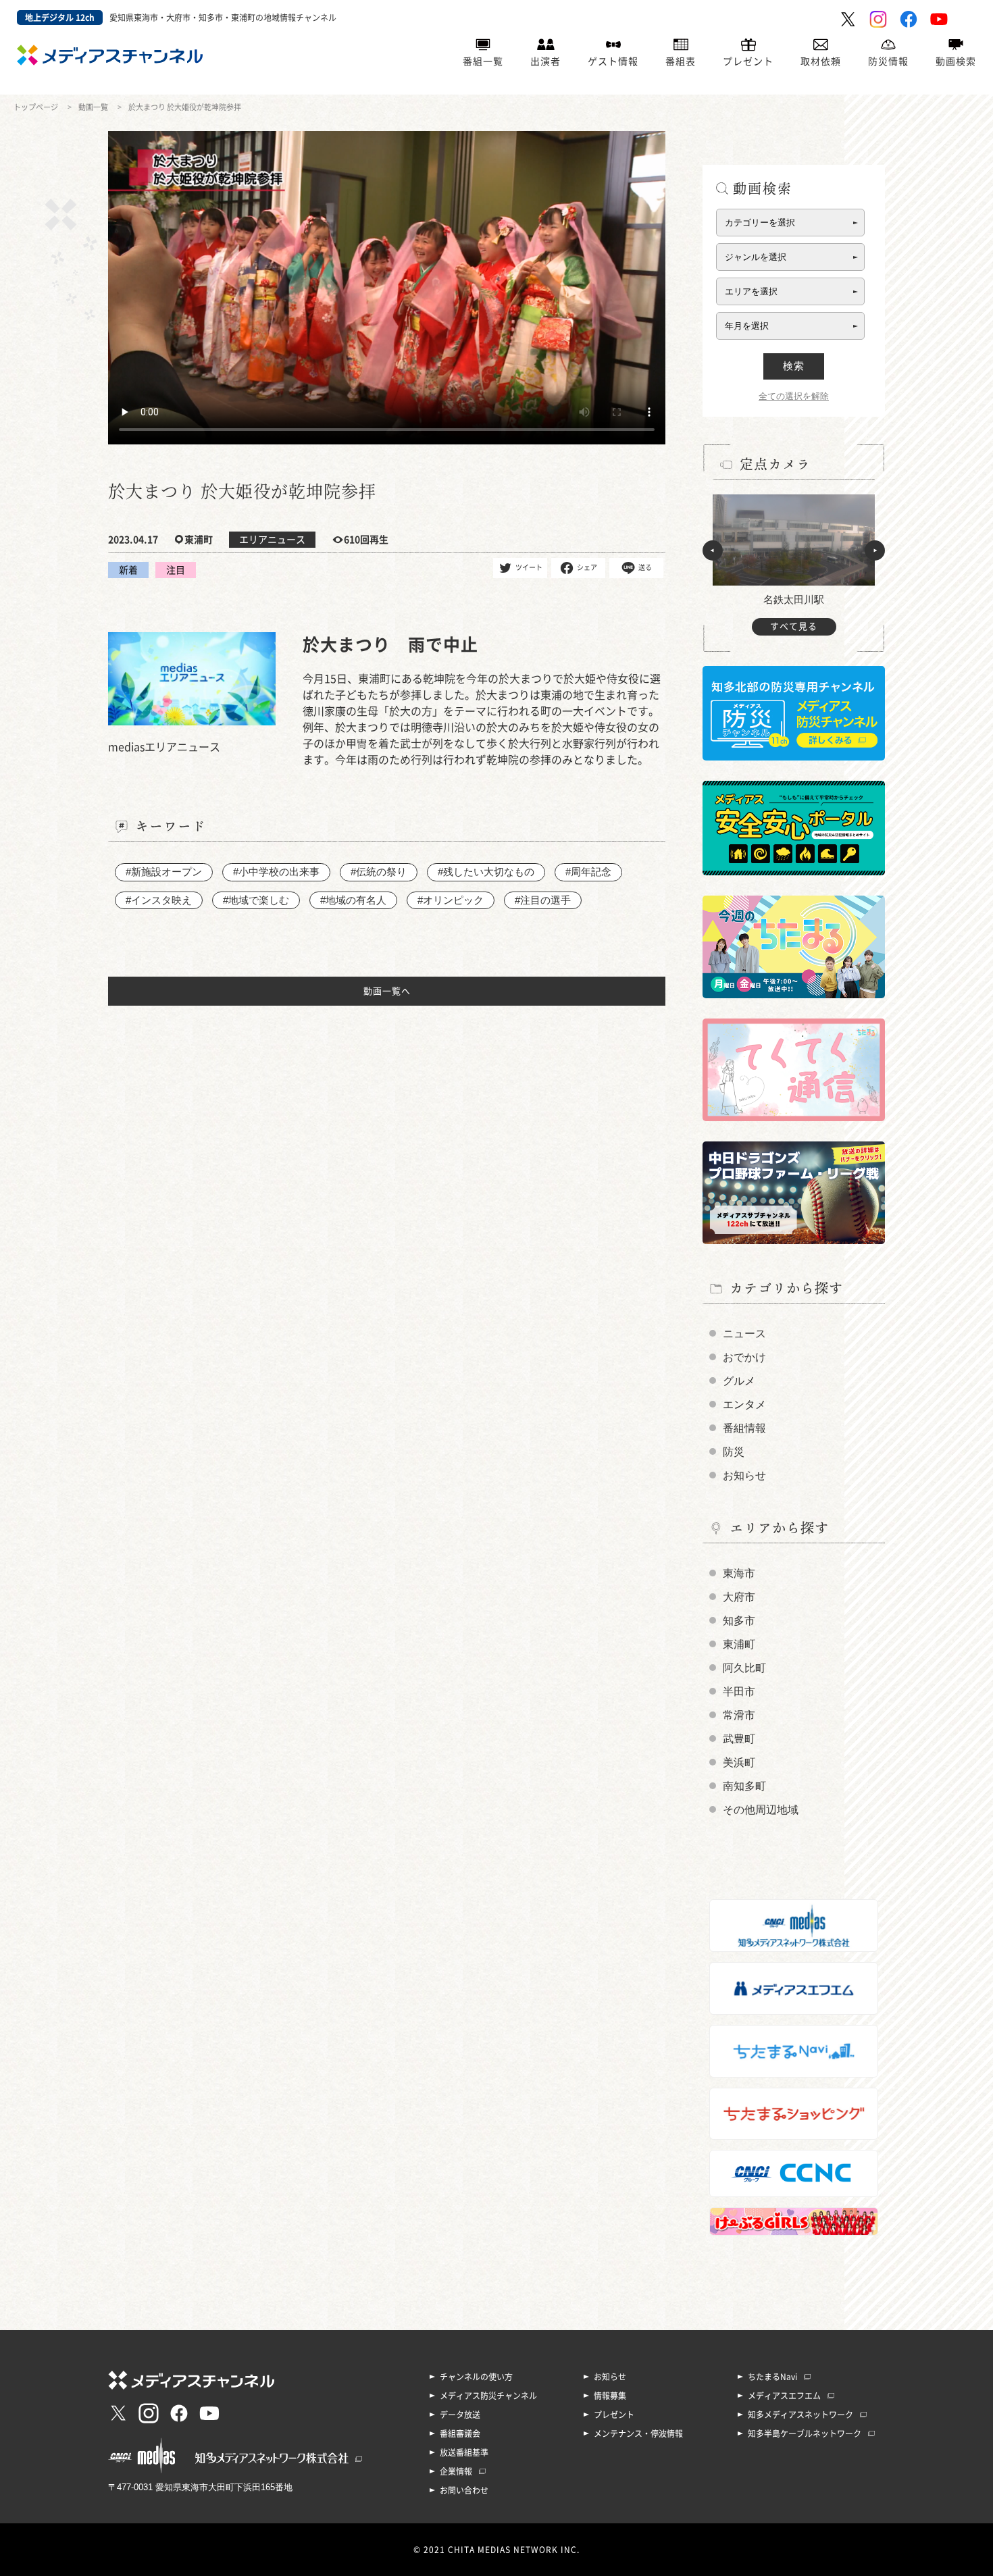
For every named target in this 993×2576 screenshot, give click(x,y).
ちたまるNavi (772, 2377)
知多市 (739, 1621)
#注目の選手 (543, 900)
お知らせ (744, 1475)
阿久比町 (744, 1668)
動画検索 (956, 61)
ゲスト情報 (613, 61)
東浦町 (739, 1644)
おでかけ (744, 1357)
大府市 (739, 1597)
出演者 (545, 61)
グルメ (739, 1381)
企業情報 (456, 2471)
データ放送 (460, 2415)
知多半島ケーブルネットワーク (805, 2433)
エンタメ (744, 1405)
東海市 (739, 1573)
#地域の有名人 (353, 900)
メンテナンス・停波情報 (638, 2433)
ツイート (529, 567)
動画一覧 (93, 107)
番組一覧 (483, 61)
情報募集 (610, 2396)
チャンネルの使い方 (476, 2377)
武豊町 (739, 1739)
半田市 (739, 1692)
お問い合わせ (464, 2490)
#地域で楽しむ (256, 900)
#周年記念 (588, 872)
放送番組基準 (464, 2452)
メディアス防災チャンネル (488, 2396)
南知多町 (744, 1786)
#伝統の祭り (379, 872)
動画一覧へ (387, 991)
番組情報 (744, 1428)
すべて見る (794, 626)
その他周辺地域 (761, 1810)
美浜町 (739, 1762)
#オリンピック (451, 900)
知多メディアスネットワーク (800, 2415)
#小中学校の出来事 (276, 872)
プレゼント (748, 61)
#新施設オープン (164, 872)
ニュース (744, 1334)
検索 (794, 366)
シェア (587, 567)
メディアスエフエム (784, 2396)
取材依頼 (821, 61)
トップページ (36, 107)
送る (645, 567)
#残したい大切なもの (486, 872)
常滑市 (739, 1715)
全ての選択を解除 (794, 396)
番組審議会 (460, 2433)
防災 (734, 1452)
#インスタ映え (159, 900)
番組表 (681, 61)
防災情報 (888, 61)
